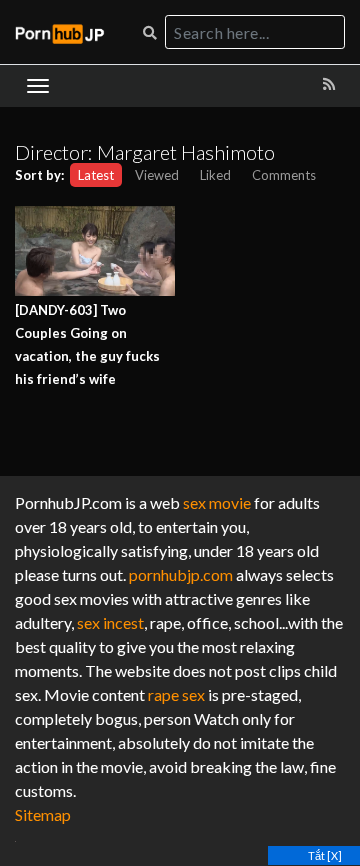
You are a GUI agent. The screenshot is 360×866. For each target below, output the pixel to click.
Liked (215, 175)
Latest (96, 175)
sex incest (110, 622)
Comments (284, 175)
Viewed (157, 175)
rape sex (176, 694)
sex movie (217, 502)
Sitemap (43, 814)
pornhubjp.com (181, 574)
